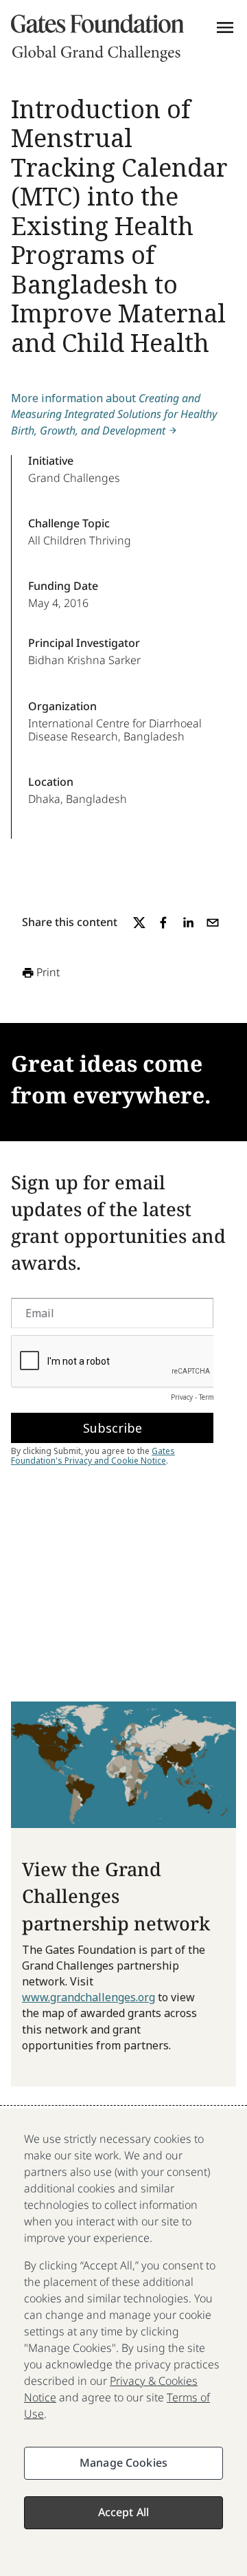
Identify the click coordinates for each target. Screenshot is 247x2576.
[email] (213, 923)
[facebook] (163, 923)
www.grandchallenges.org (89, 1997)
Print (48, 972)
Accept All (124, 2512)
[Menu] (225, 27)
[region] (123, 2342)
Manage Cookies (123, 2463)
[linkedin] (188, 923)
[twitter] (139, 923)
